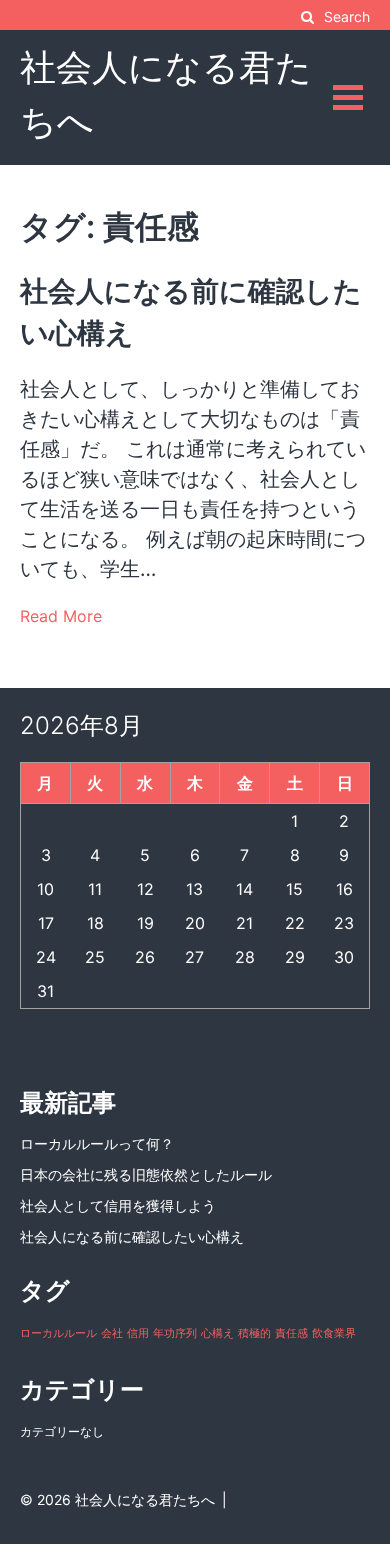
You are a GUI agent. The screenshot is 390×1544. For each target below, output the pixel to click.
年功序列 (175, 1333)
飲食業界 (334, 1333)
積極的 (254, 1333)
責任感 (291, 1333)
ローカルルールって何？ (97, 1143)
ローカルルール (58, 1333)
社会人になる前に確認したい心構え (132, 1236)
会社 (112, 1333)
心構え (217, 1333)
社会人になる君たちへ (145, 1499)
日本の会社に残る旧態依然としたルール (146, 1174)
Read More (61, 616)
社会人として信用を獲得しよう (118, 1205)
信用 (138, 1333)
